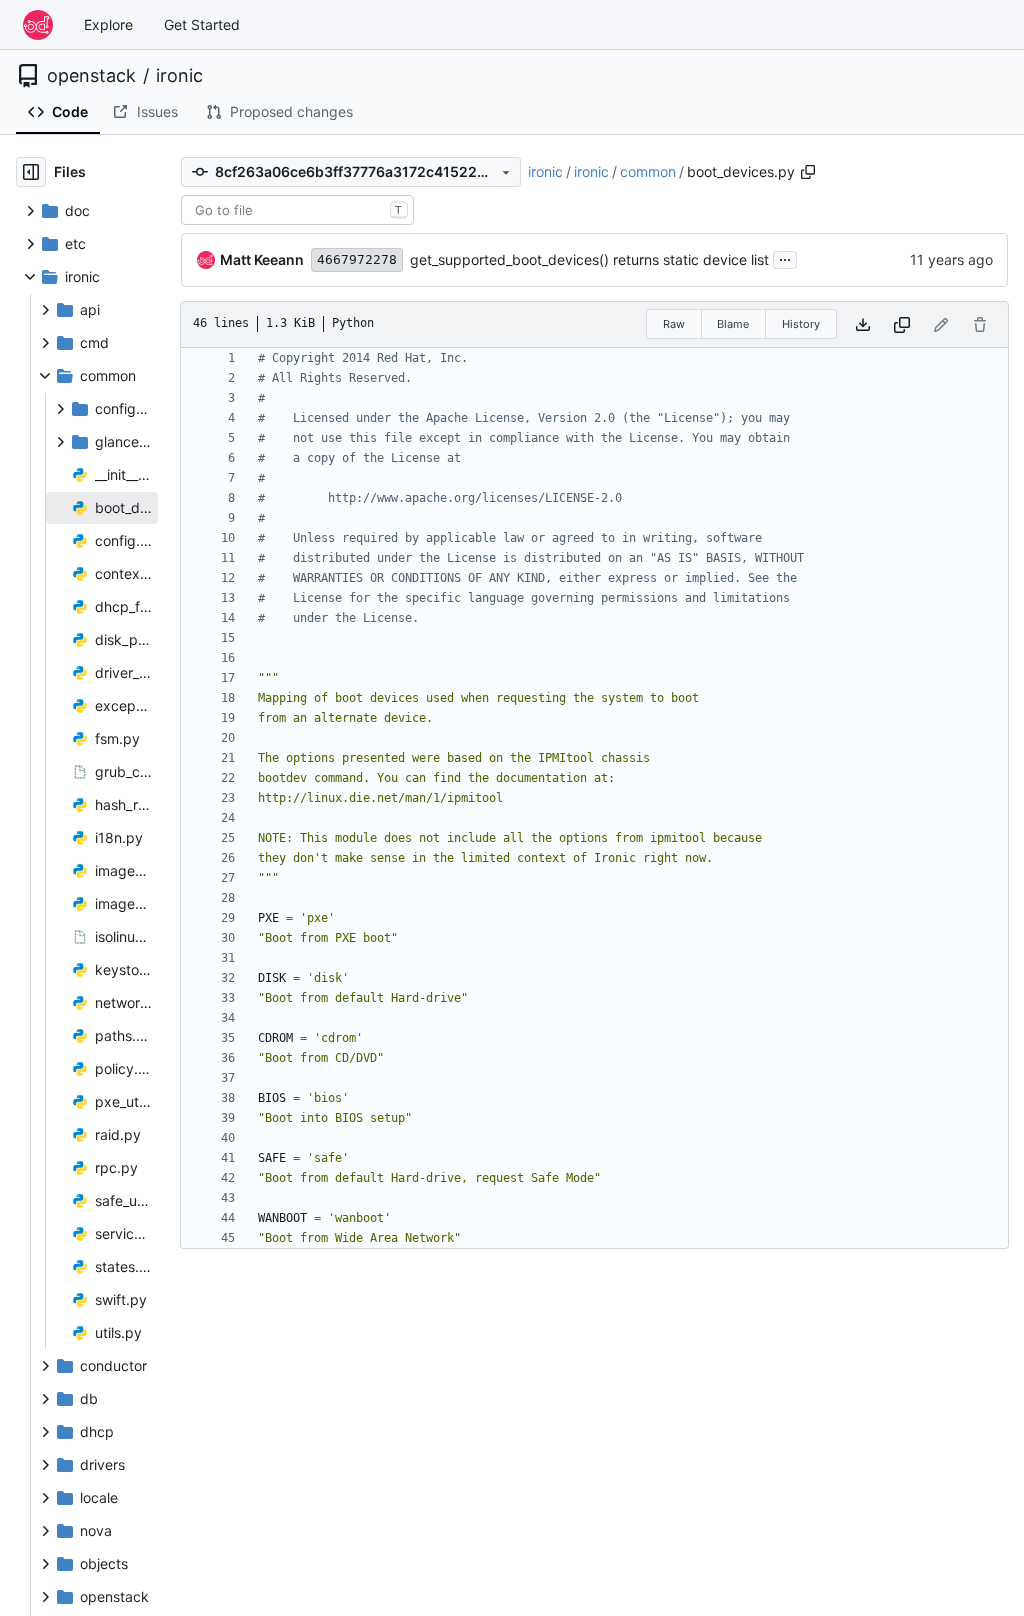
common (648, 171)
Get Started (202, 24)
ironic (179, 76)
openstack (91, 76)
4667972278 (357, 259)
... (785, 257)
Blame (733, 324)
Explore (108, 24)
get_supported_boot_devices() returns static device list (589, 259)
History (801, 324)
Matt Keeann (262, 259)
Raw (674, 324)
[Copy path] (808, 172)
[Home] (38, 25)
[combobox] (297, 210)
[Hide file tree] (31, 172)
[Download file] (863, 324)
